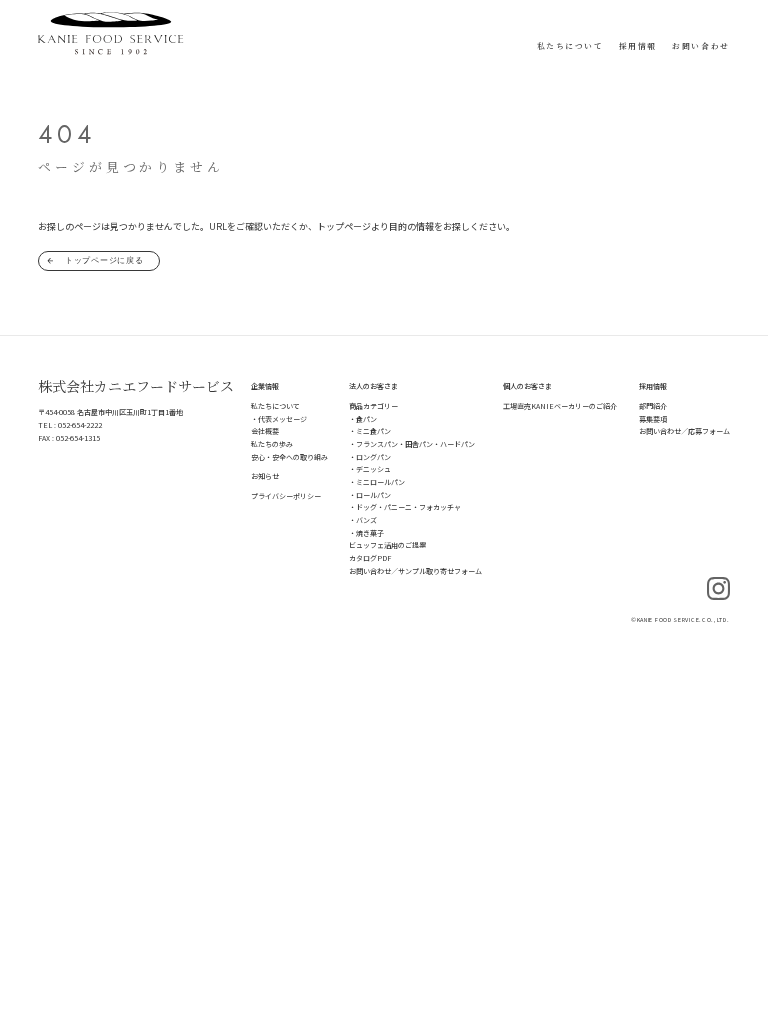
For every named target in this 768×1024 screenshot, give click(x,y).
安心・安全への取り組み (289, 457)
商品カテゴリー (373, 406)
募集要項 (653, 419)
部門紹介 (653, 406)
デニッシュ (373, 469)
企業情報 (265, 386)
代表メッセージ (282, 419)
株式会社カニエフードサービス (136, 386)
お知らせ (265, 476)
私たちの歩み (272, 444)
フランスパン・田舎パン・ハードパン (415, 444)
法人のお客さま (373, 386)
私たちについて (570, 45)
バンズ (366, 520)
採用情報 (638, 45)
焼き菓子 (370, 533)
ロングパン (373, 457)
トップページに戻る (104, 260)
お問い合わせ (700, 45)
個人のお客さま (527, 386)
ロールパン (373, 495)
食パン (366, 419)
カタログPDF (370, 558)
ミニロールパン (380, 482)
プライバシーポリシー (286, 496)
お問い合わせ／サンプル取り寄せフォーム (415, 571)
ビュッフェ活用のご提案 (387, 545)
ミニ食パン (373, 431)
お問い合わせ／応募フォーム (684, 431)
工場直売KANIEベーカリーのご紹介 (560, 406)
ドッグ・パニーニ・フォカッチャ (408, 507)
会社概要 (265, 431)
